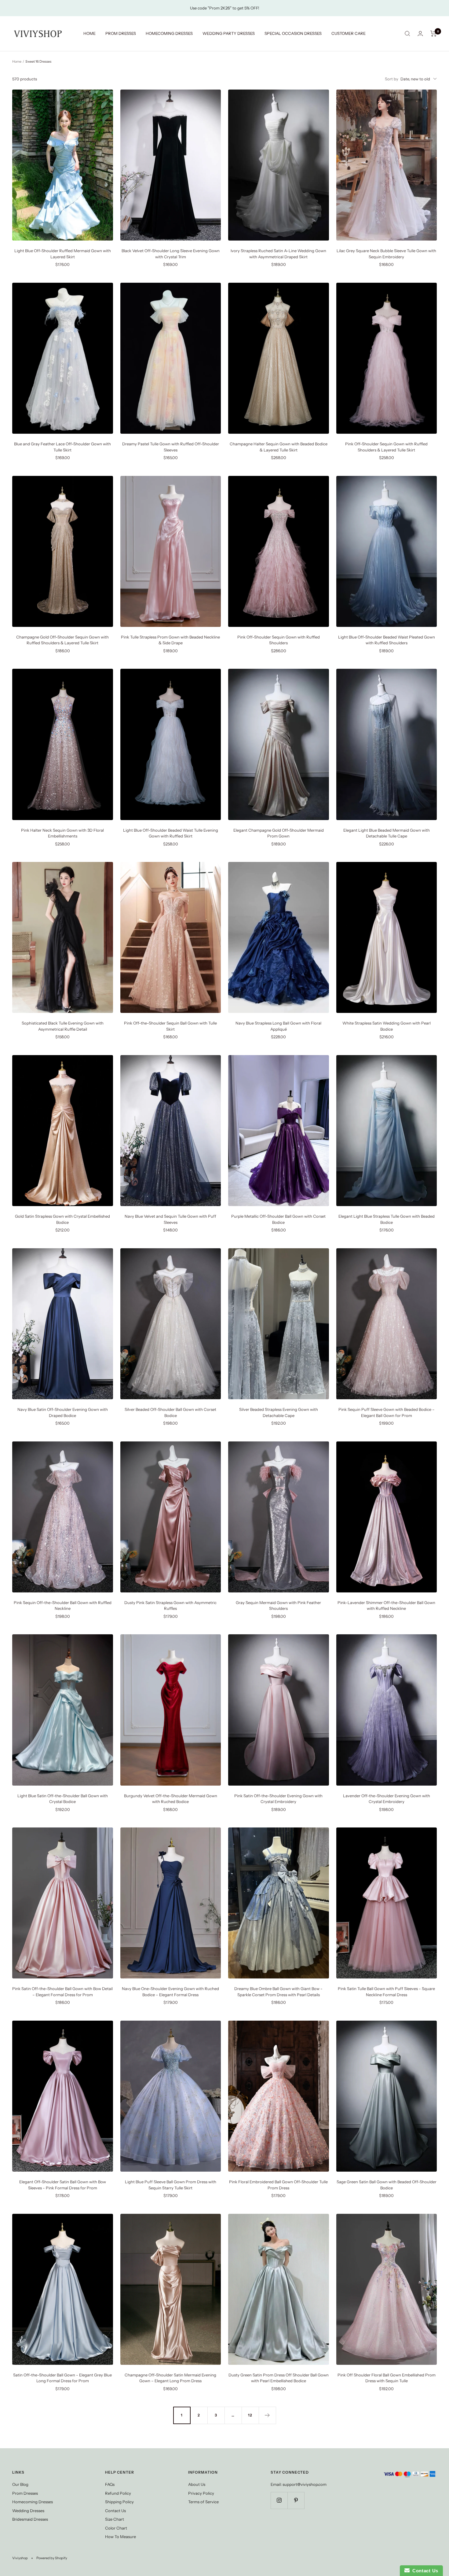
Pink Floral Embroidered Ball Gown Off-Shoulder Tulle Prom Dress (278, 2185)
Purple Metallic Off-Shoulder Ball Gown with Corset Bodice (278, 1219)
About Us (197, 2484)
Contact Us (115, 2511)
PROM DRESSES (121, 33)
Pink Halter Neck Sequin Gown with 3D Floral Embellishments (62, 833)
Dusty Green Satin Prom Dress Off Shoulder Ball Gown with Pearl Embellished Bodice (279, 2378)
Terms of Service (203, 2502)
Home (17, 61)
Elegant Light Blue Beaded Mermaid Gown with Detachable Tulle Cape (387, 833)
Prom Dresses (25, 2493)
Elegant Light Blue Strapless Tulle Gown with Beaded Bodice (387, 1219)
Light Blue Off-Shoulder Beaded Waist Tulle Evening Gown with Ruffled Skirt (171, 833)
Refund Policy (118, 2493)
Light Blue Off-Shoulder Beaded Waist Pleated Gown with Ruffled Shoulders (387, 640)
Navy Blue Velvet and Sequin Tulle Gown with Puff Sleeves (170, 1219)
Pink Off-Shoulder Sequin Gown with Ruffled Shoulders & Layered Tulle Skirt (386, 447)
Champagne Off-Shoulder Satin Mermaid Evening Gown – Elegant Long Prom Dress (170, 2378)
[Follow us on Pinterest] (296, 2500)
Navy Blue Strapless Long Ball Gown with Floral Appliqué (278, 1026)
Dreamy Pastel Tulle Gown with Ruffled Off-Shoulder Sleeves (171, 447)
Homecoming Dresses (33, 2502)
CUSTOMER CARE (349, 33)
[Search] (407, 34)
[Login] (420, 33)
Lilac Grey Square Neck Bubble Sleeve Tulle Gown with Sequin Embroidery (386, 254)
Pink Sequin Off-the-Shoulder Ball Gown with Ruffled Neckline (63, 1606)
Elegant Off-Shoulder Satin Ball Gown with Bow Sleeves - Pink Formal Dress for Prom (63, 2185)
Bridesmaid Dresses (30, 2519)
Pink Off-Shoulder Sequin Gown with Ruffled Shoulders (279, 640)
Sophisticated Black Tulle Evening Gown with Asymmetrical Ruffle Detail (63, 1026)
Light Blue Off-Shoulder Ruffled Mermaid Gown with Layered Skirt (63, 254)
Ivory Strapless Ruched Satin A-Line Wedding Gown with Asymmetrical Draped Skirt (278, 254)
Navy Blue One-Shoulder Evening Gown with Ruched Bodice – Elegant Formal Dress (170, 1992)
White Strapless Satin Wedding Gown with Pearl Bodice (387, 1026)
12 (250, 2415)
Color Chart (116, 2528)
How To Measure (120, 2537)
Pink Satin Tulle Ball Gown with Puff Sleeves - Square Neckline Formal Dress (386, 1992)
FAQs (110, 2484)
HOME (89, 33)
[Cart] (434, 34)
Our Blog (20, 2484)
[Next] (267, 2415)
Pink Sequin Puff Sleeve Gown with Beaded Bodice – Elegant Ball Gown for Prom (387, 1412)
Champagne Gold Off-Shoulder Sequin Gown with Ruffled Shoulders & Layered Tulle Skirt (62, 640)
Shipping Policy (119, 2502)
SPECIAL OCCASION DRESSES (293, 33)
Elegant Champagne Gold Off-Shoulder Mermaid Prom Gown (279, 833)
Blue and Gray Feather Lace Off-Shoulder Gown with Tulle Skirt (62, 447)
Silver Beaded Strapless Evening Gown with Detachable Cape (279, 1412)
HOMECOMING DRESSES (169, 33)
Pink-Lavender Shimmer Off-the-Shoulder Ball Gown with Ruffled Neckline (386, 1606)
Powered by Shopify (52, 2558)
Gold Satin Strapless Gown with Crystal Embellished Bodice (62, 1219)
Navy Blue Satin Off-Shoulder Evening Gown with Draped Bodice (63, 1412)
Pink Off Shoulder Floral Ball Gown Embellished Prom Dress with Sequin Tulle (387, 2378)
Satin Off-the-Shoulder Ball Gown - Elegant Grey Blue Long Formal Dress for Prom (62, 2378)
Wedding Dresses (28, 2511)
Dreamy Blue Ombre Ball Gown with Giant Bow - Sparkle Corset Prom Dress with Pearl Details (278, 1992)
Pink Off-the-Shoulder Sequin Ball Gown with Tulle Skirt (170, 1026)
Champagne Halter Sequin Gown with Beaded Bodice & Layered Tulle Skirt (279, 447)
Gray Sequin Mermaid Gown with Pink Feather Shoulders (278, 1606)
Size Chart (115, 2519)
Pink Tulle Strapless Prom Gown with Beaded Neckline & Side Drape (170, 640)
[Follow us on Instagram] (279, 2500)
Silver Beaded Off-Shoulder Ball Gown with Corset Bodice (170, 1412)
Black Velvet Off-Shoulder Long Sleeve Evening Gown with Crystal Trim (171, 254)
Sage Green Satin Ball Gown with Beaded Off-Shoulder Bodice (387, 2185)
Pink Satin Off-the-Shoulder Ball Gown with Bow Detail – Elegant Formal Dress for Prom (62, 1992)
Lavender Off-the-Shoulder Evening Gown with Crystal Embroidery (387, 1799)
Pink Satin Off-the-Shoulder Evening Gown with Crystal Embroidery (278, 1799)
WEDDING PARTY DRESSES (229, 33)
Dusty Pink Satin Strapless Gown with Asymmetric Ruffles (170, 1606)
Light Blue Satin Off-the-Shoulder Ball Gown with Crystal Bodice (63, 1799)
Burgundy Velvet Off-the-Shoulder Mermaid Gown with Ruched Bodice (171, 1799)
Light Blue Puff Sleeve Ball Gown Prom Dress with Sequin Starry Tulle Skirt (171, 2185)
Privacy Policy (201, 2493)
